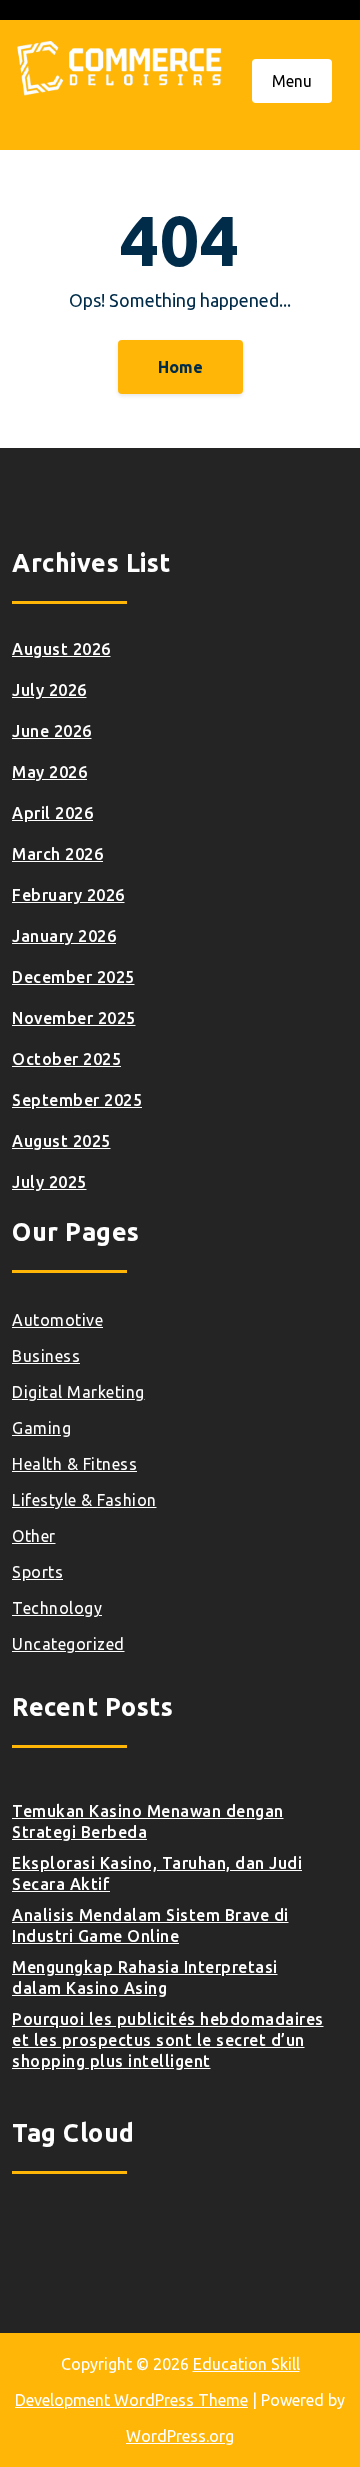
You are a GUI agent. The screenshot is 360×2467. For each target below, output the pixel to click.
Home (180, 367)
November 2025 (74, 1018)
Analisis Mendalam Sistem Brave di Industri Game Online (150, 1925)
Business (46, 1356)
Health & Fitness (74, 1464)
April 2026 (52, 813)
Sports (37, 1572)
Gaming (41, 1428)
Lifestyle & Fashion (84, 1500)
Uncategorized (68, 1644)
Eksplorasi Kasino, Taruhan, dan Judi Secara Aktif (157, 1873)
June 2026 (52, 731)
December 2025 (73, 977)
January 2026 (64, 936)
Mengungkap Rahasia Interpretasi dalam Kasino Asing (145, 1977)
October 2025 (66, 1059)
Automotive (57, 1320)
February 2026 (68, 895)
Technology (57, 1608)
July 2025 (49, 1182)
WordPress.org (180, 2436)
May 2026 (49, 772)
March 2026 (57, 854)
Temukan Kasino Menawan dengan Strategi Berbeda (148, 1821)
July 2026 (49, 690)
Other (34, 1536)
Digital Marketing (78, 1392)
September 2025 (77, 1100)
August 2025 (61, 1141)
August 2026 (61, 649)
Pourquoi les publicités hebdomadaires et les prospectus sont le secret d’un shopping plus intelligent (168, 2040)
